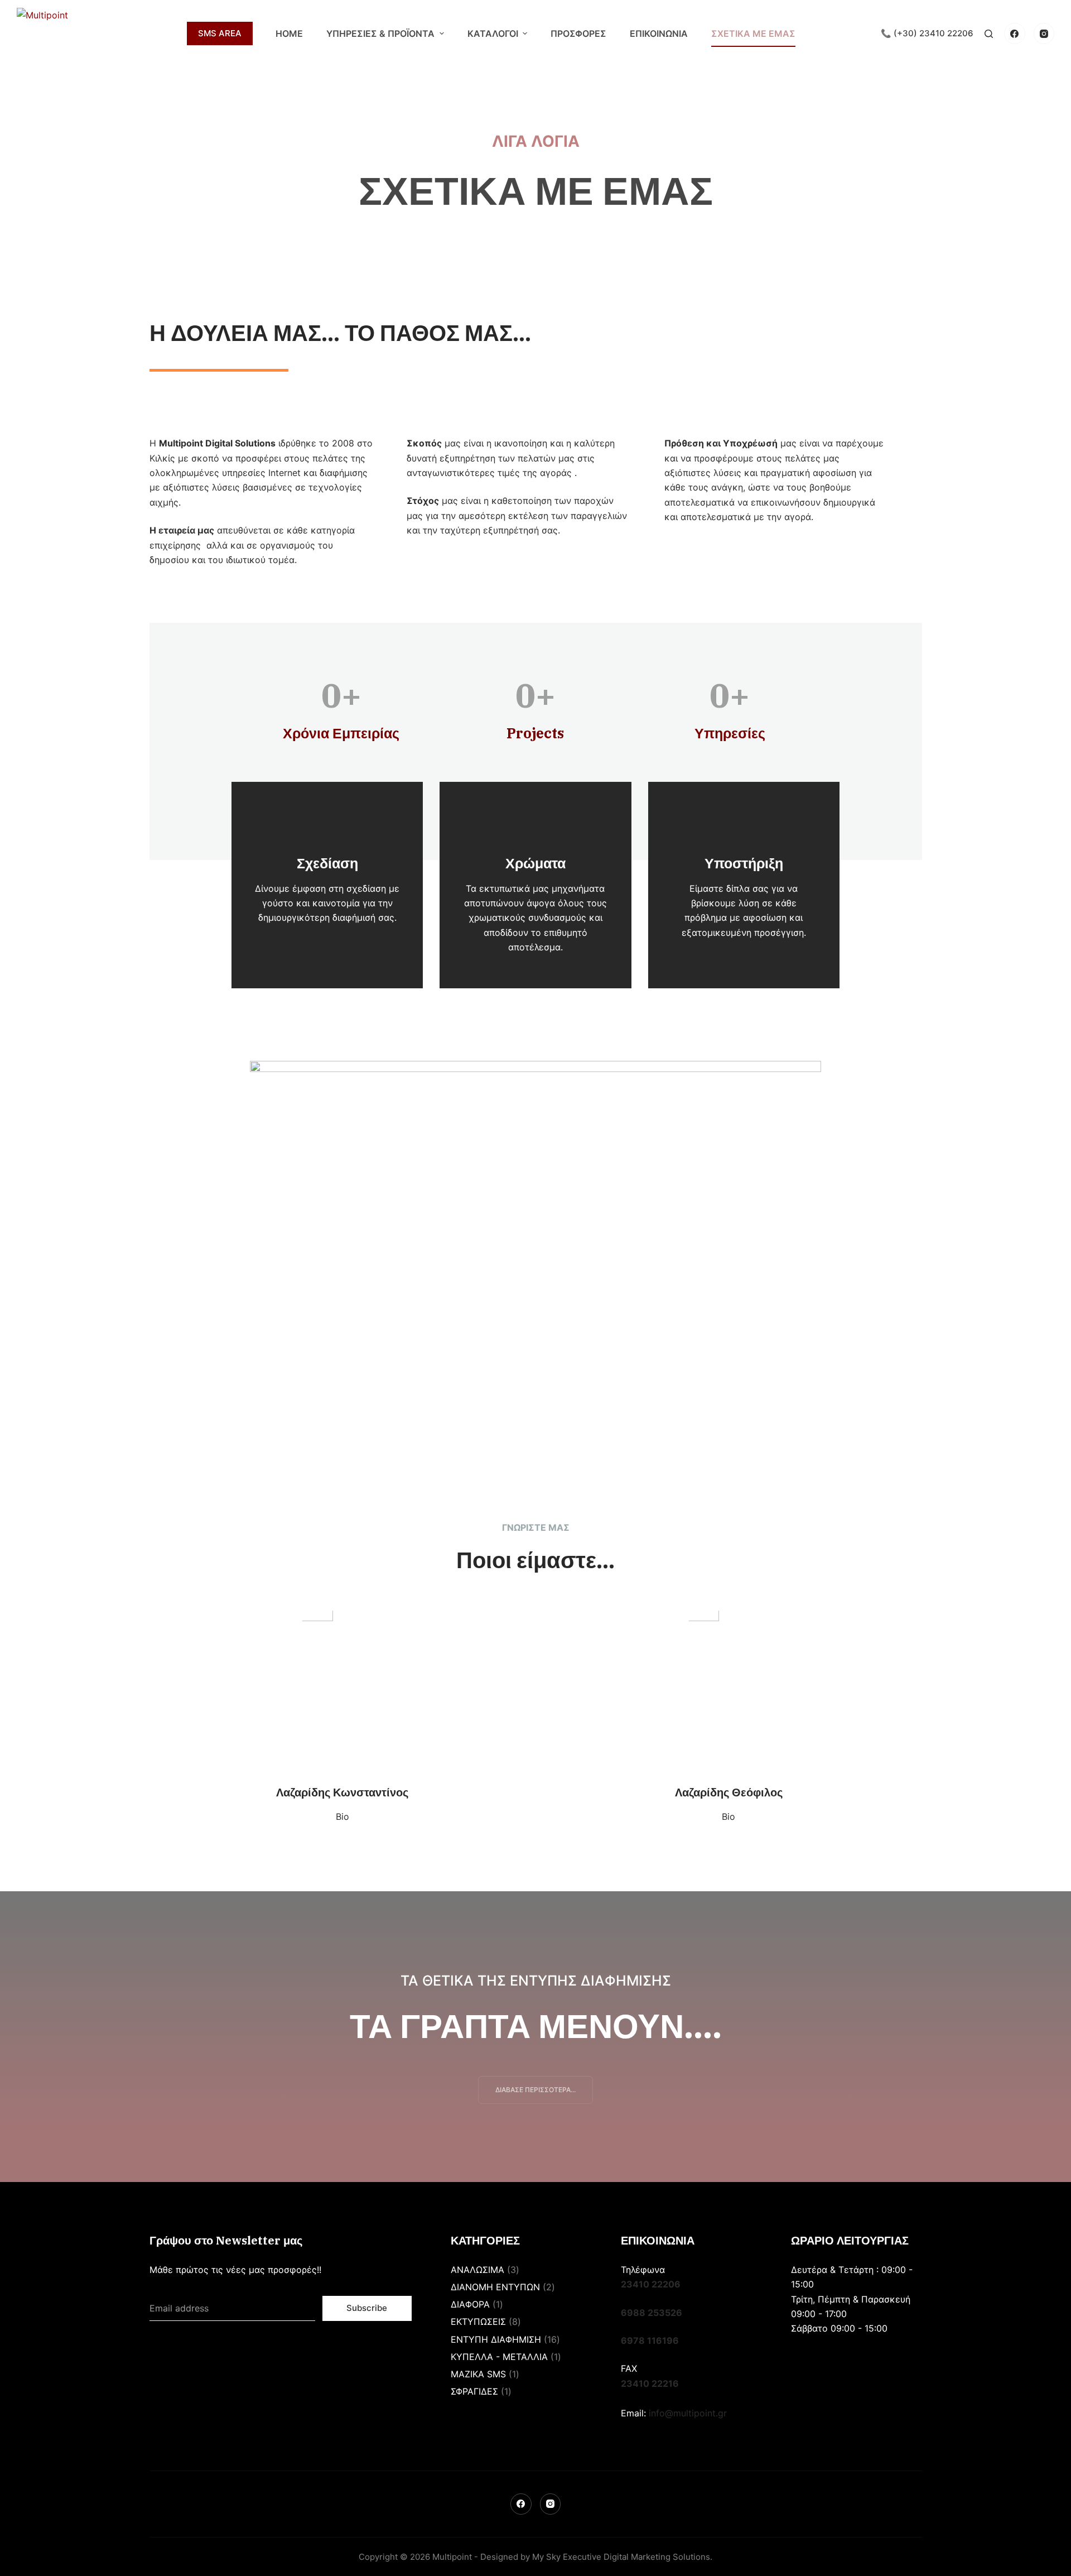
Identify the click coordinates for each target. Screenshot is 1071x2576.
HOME (289, 33)
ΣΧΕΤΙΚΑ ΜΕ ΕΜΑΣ (753, 33)
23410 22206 (651, 2284)
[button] (535, 2090)
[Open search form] (989, 34)
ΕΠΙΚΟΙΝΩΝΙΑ (659, 33)
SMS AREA (220, 33)
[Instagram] (1044, 33)
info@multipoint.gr (688, 2413)
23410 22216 (650, 2383)
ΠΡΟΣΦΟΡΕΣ (578, 33)
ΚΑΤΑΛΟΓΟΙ (493, 33)
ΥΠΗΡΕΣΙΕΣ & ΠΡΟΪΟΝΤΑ (380, 33)
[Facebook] (1015, 33)
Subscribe (367, 2308)
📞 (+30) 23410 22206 (927, 33)
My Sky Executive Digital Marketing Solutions (621, 2557)
